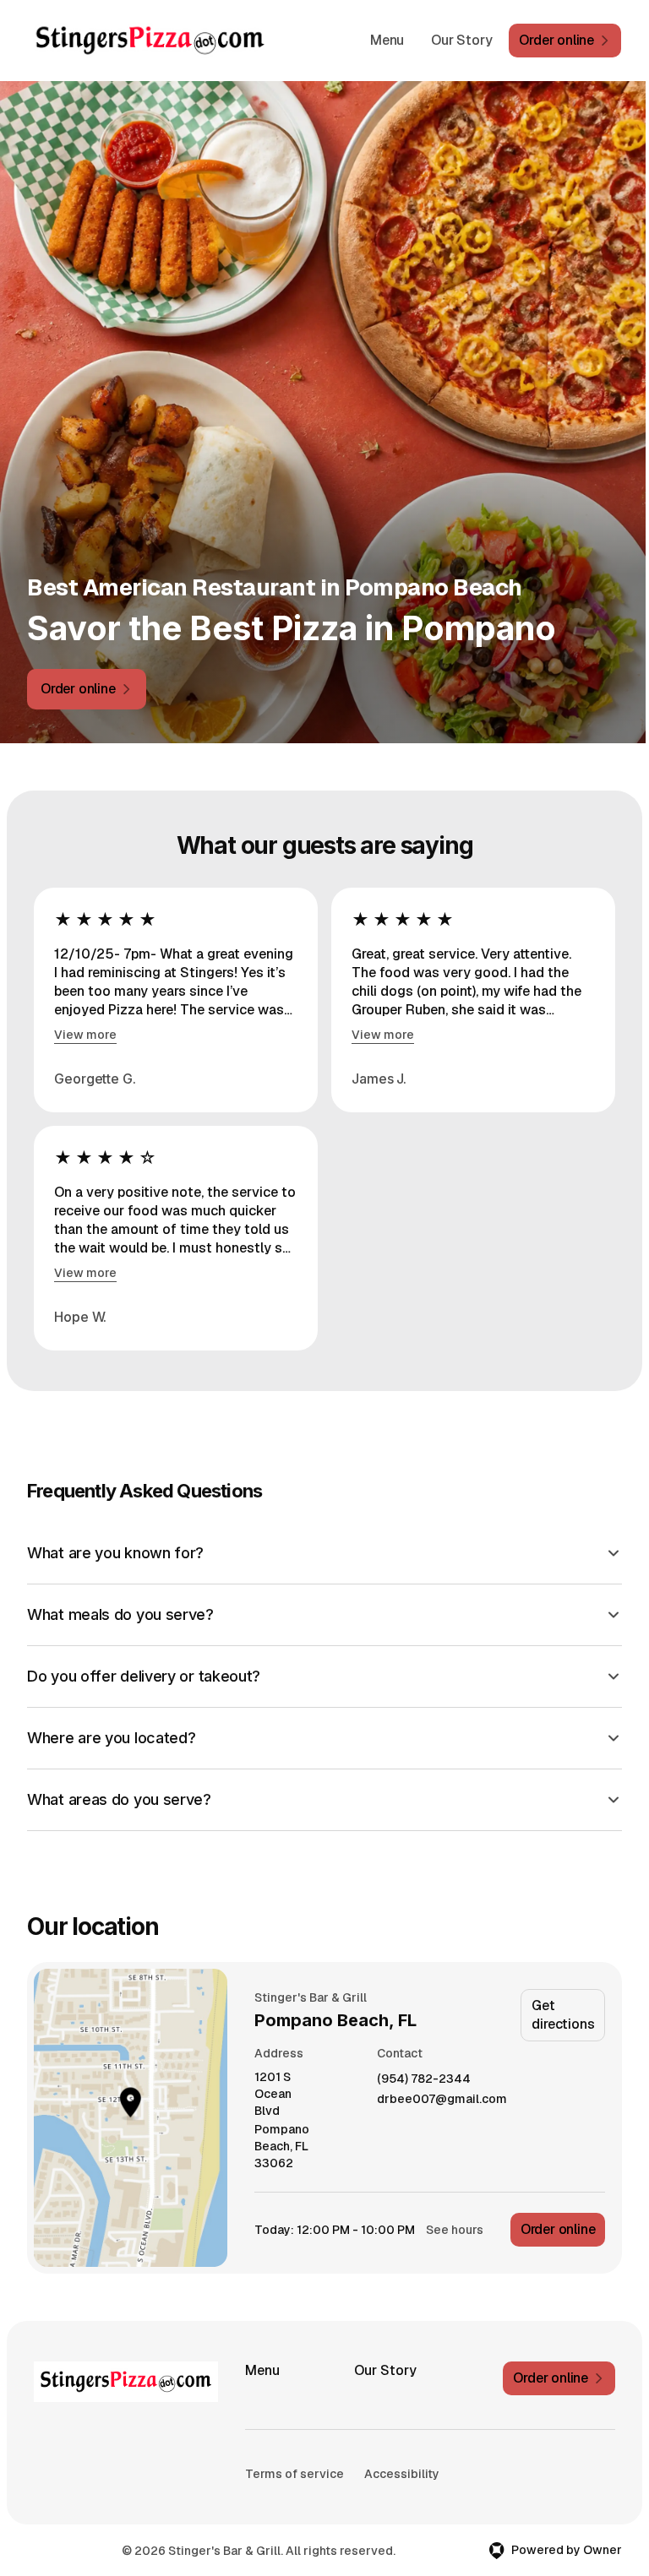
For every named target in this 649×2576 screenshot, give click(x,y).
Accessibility (282, 2501)
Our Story (461, 40)
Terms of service (294, 2474)
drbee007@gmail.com (438, 2099)
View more (85, 1035)
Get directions (559, 2015)
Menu (387, 40)
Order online (554, 2229)
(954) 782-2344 (420, 2079)
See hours (450, 2230)
